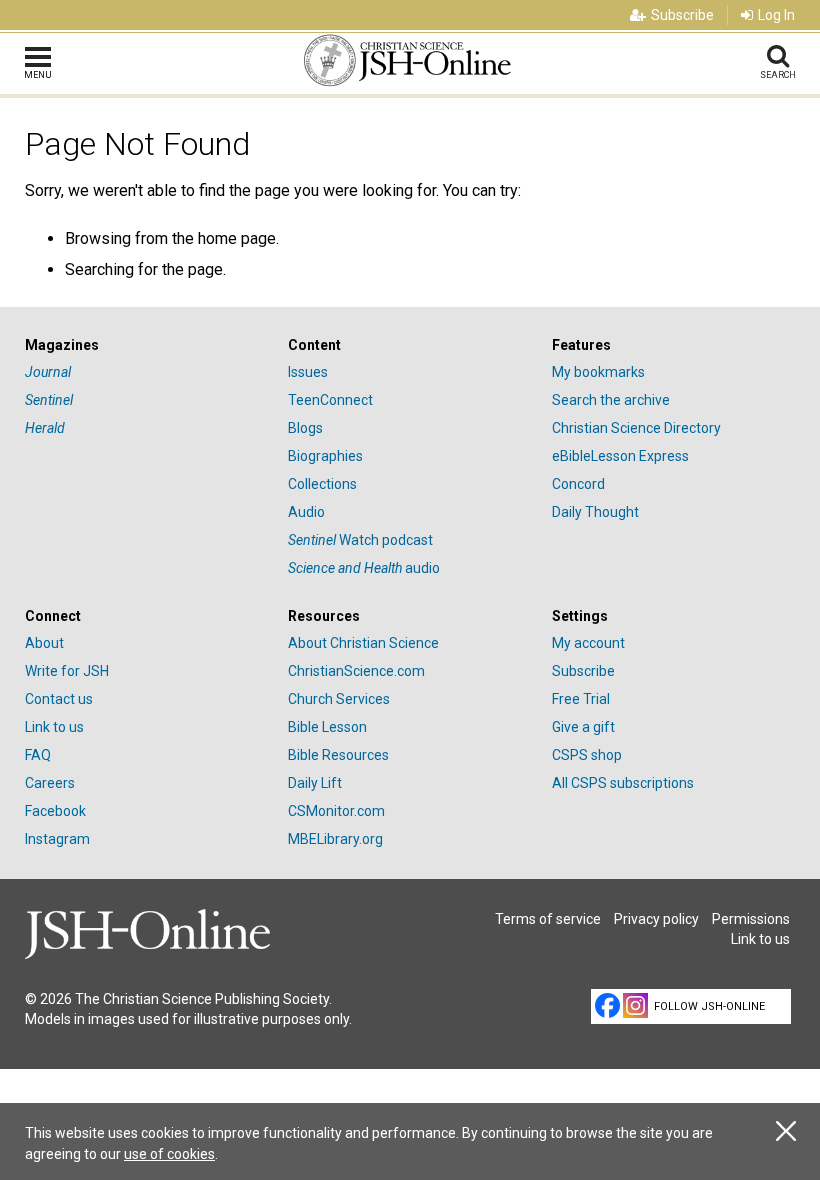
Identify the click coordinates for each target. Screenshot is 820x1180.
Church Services (339, 699)
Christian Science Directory (636, 428)
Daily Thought (595, 512)
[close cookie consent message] (786, 1131)
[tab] (146, 345)
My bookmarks (598, 372)
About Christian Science (363, 643)
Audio (306, 512)
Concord (578, 484)
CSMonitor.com (336, 811)
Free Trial (581, 699)
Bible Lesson (327, 727)
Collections (322, 484)
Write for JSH (67, 671)
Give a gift (583, 727)
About (44, 643)
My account (588, 643)
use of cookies (169, 1154)
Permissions (751, 919)
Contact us (59, 699)
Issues (308, 372)
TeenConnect (330, 400)
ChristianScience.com (356, 671)
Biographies (325, 456)
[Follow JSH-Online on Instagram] (635, 1005)
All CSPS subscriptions (623, 783)
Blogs (305, 428)
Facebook (55, 811)
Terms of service (548, 919)
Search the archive (611, 400)
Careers (50, 783)
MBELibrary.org (335, 839)
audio (364, 568)
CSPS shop (587, 755)
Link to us (54, 727)
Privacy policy (656, 919)
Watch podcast (360, 540)
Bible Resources (338, 755)
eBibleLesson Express (620, 456)
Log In (776, 15)
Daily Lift (315, 783)
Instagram (57, 839)
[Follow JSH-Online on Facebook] (607, 1005)
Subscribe (682, 15)
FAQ (38, 755)
